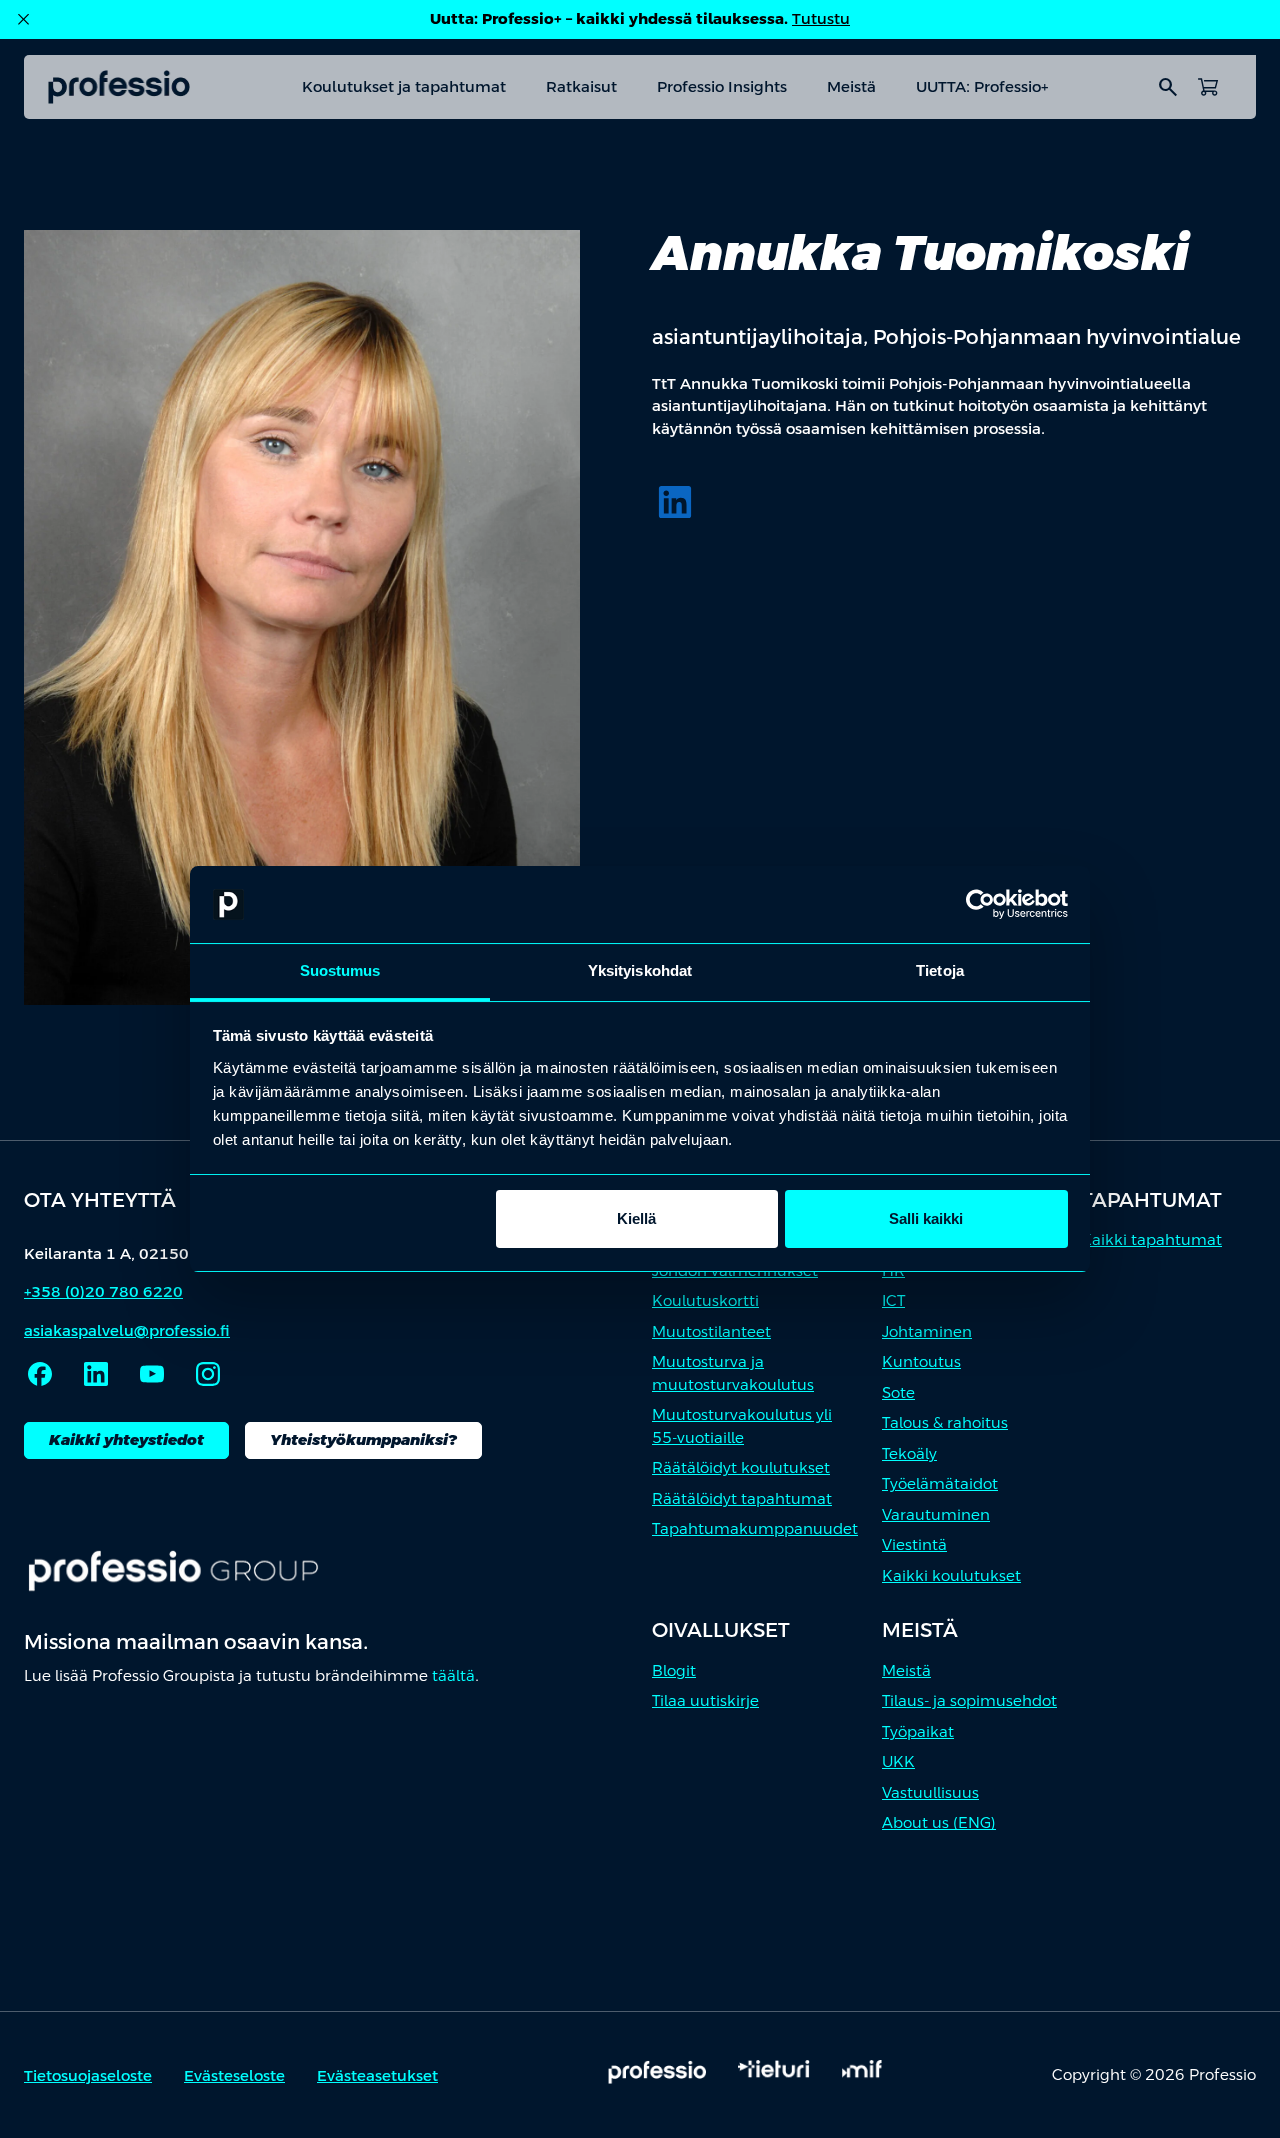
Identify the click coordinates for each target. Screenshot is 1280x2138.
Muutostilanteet (711, 1331)
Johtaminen (927, 1331)
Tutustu (821, 18)
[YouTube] (152, 1374)
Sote (898, 1392)
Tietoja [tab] (940, 970)
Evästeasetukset (377, 2075)
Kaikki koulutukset (951, 1575)
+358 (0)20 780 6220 (103, 1291)
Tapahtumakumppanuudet (755, 1528)
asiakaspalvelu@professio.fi (127, 1330)
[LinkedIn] (675, 502)
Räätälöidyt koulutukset (741, 1467)
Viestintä (914, 1544)
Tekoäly (909, 1453)
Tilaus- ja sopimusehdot (969, 1700)
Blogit (674, 1670)
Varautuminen (936, 1514)
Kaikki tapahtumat (1151, 1239)
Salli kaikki (926, 1218)
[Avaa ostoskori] (1208, 87)
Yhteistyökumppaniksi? (363, 1439)
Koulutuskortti (705, 1300)
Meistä (851, 86)
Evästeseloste (234, 2075)
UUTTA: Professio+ (982, 86)
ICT (893, 1300)
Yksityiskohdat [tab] (640, 970)
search (1168, 87)
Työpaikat (918, 1731)
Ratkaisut (581, 86)
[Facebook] (40, 1374)
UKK (898, 1761)
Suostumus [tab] (340, 970)
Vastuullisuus (930, 1792)
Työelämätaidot (940, 1483)
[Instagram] (208, 1374)
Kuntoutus (921, 1361)
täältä (453, 1675)
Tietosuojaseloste (88, 2075)
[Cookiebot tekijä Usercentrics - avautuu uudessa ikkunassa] (980, 905)
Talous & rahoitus (945, 1422)
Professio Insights (722, 86)
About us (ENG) (939, 1822)
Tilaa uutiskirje (705, 1700)
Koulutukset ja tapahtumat (404, 86)
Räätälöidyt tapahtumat (742, 1498)
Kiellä (636, 1218)
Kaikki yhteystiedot (126, 1439)
